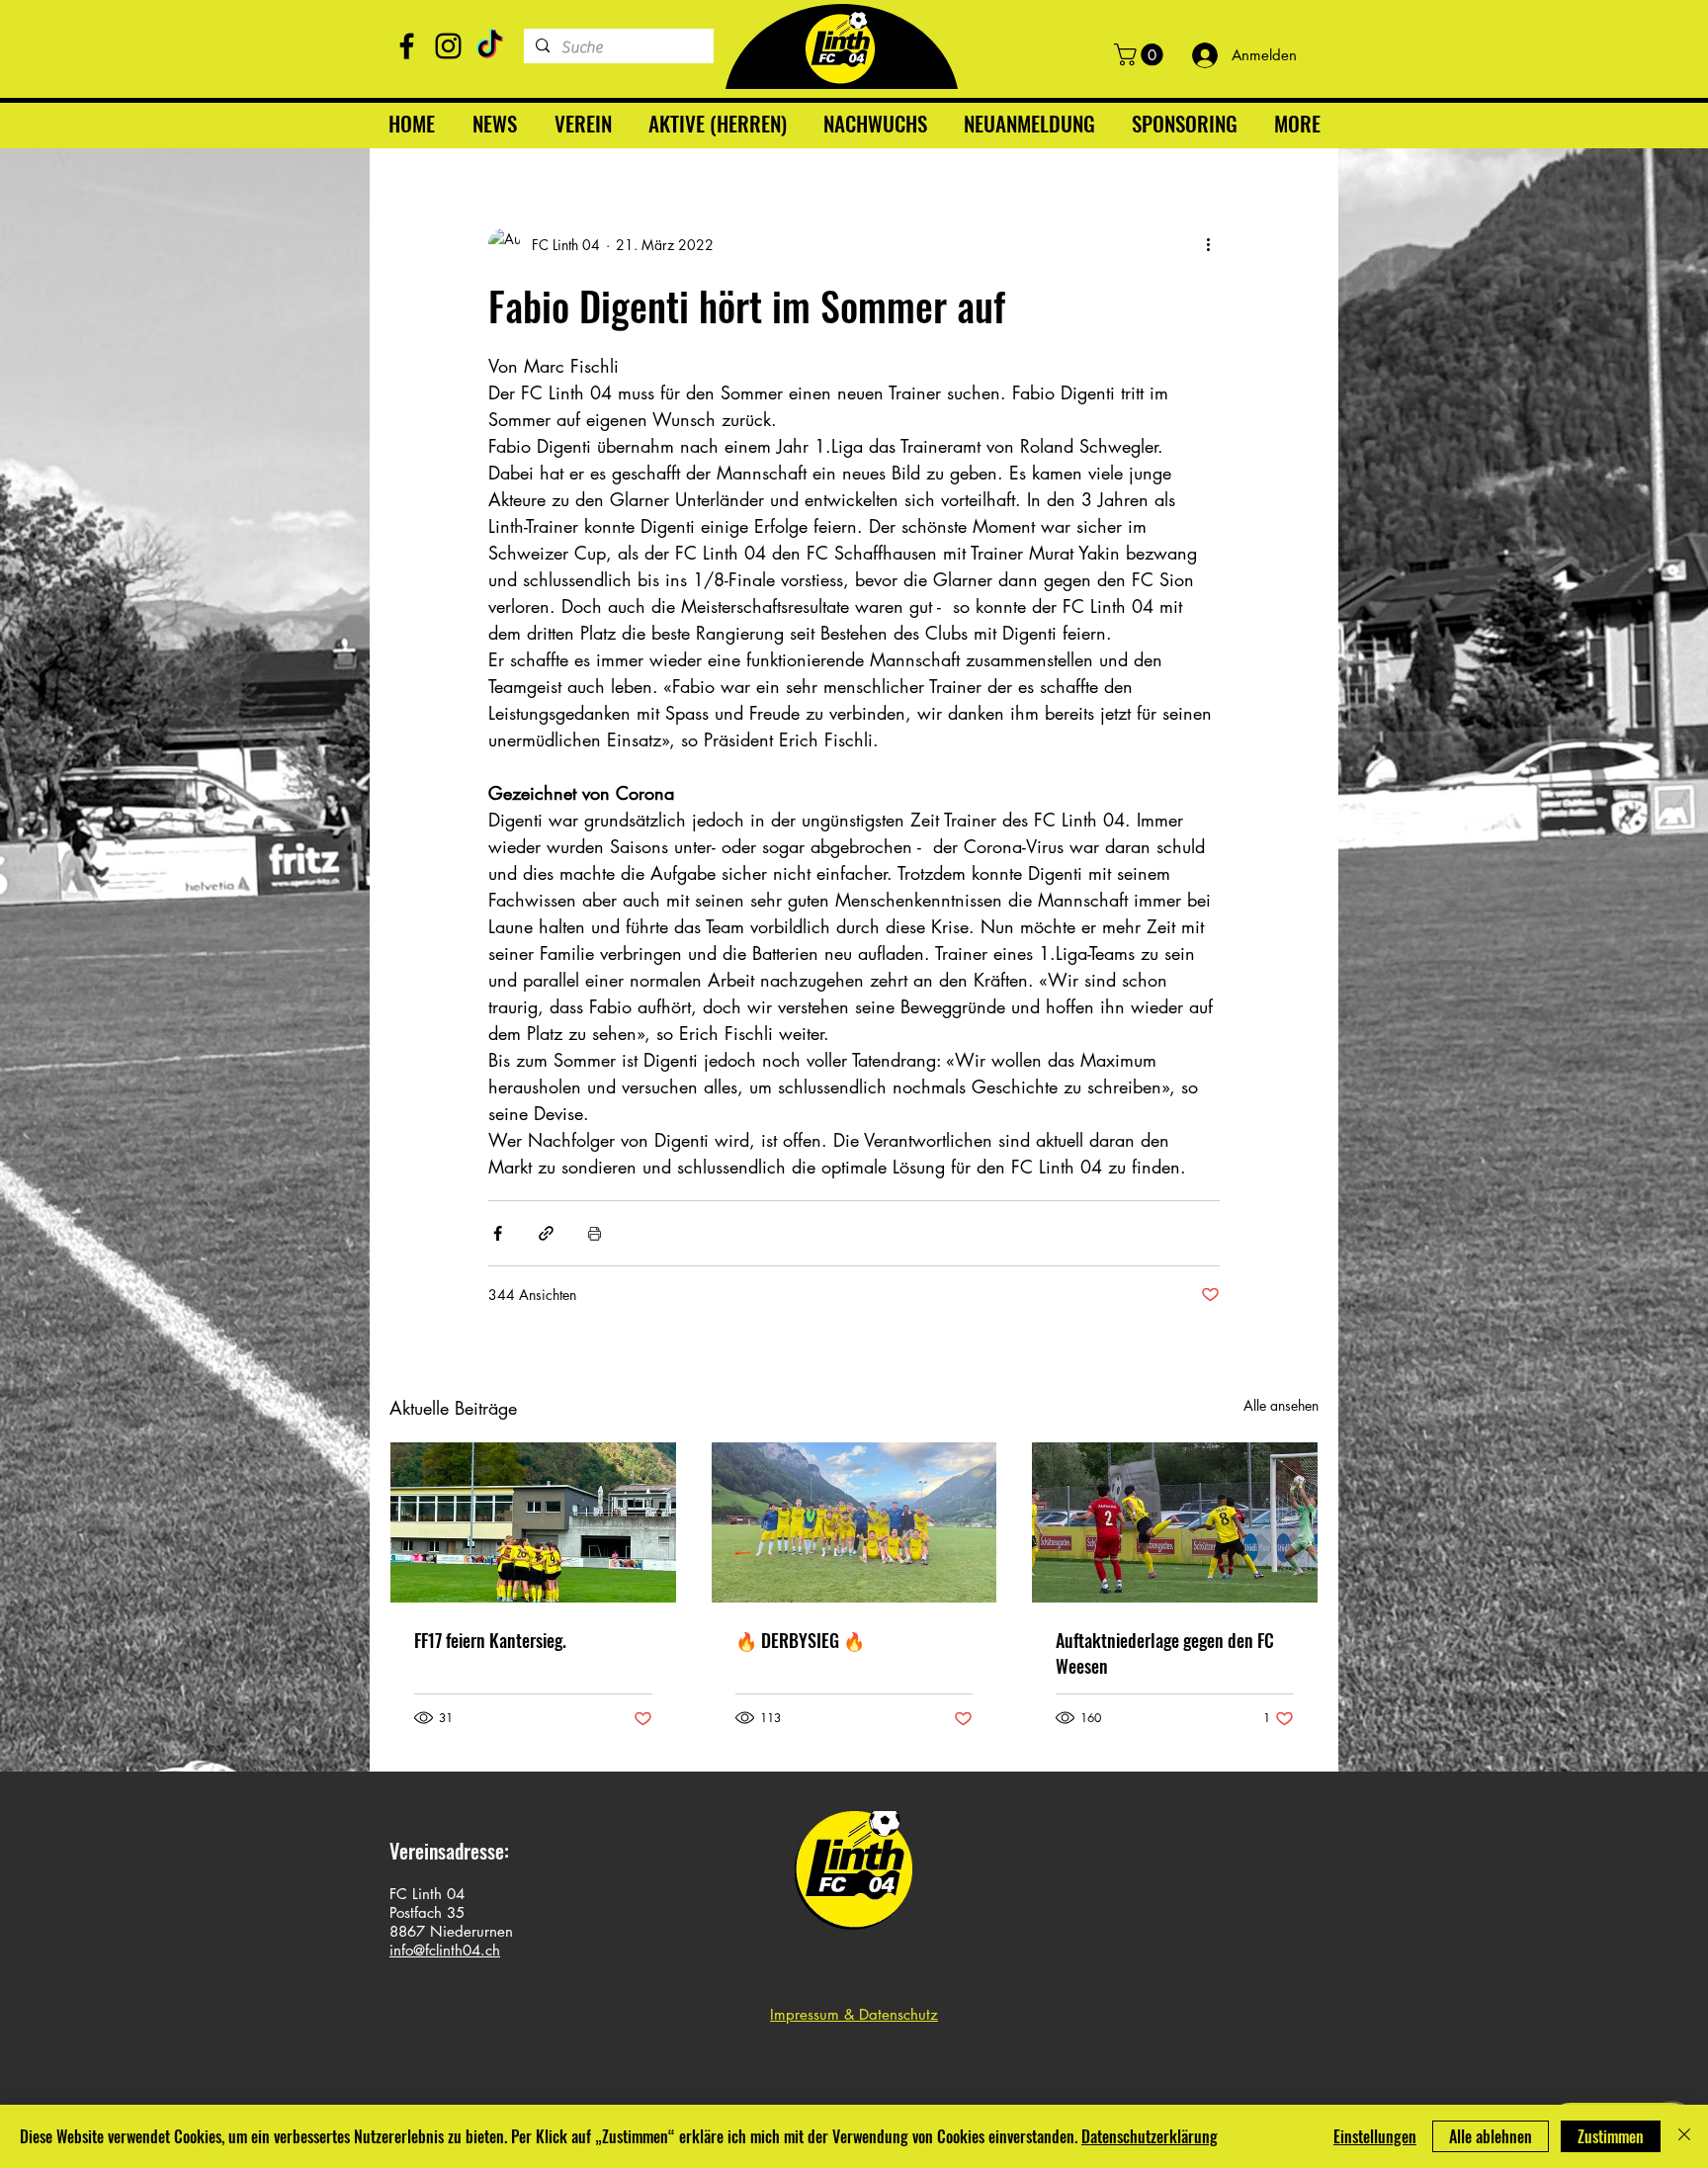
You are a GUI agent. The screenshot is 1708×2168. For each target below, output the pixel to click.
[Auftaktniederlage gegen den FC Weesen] (1175, 1522)
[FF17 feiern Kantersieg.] (533, 1522)
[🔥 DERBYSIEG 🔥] (854, 1522)
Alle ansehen (1281, 1405)
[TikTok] (490, 46)
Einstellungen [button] (1375, 2136)
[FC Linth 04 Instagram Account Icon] (448, 46)
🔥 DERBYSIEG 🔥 (800, 1640)
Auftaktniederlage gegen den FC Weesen (1165, 1653)
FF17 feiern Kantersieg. (490, 1640)
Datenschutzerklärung (1150, 2136)
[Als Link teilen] (546, 1233)
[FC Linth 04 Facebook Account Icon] (407, 46)
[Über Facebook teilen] (498, 1233)
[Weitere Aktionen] (1208, 244)
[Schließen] (1684, 2136)
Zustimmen (1611, 2136)
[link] (1141, 54)
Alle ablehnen (1491, 2136)
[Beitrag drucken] (595, 1233)
